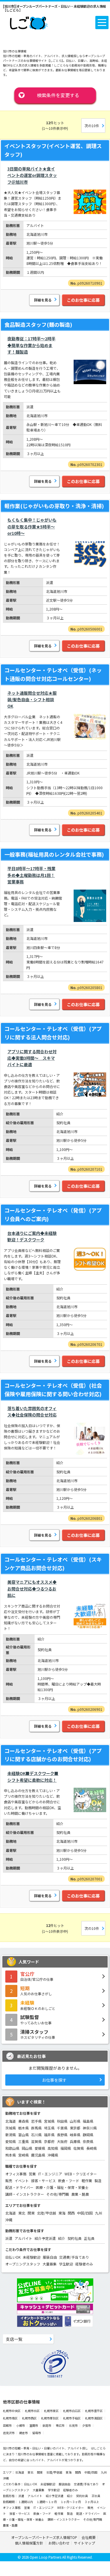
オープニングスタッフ (23, 2264)
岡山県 (27, 2148)
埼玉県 (49, 2128)
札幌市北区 (32, 2411)
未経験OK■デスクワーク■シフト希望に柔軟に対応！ (33, 1777)
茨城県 (11, 2128)
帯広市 (60, 2425)
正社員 (89, 2238)
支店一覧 (14, 2339)
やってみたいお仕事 (36, 2019)
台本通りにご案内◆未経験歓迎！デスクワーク (32, 1236)
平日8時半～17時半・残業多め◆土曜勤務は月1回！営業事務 (31, 875)
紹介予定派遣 (45, 2238)
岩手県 (36, 2121)
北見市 (73, 2425)
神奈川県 (90, 2128)
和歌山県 (12, 2148)
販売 (9, 2181)
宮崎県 (23, 2155)
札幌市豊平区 (94, 2411)
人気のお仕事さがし (36, 1991)
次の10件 (92, 126)
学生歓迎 (66, 2264)
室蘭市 (34, 2425)
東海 (62, 2213)
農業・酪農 (80, 2194)
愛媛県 (40, 2148)
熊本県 (11, 2155)
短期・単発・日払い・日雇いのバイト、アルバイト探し (51, 2448)
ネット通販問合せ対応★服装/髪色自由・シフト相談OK (32, 700)
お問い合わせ (59, 2543)
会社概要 (89, 2537)
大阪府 (62, 2141)
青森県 (23, 2121)
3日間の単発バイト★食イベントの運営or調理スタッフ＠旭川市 (32, 175)
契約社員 (75, 2238)
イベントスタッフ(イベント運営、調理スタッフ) (53, 150)
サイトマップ (84, 2543)
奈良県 (88, 2141)
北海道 (11, 2121)
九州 (99, 2213)
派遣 (9, 2238)
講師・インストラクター (25, 2194)
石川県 (36, 2135)
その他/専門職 (58, 2194)
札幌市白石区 (72, 2411)
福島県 (88, 2121)
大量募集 (50, 2264)
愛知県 (11, 2141)
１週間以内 (26, 2502)
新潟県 (11, 2135)
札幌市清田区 (94, 2418)
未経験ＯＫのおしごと (38, 2005)
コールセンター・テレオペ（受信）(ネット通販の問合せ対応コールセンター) (53, 674)
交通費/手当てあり (74, 2257)
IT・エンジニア (50, 2174)
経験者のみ (84, 2264)
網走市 (23, 2433)
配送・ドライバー (19, 2187)
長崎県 (92, 2148)
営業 (32, 2174)
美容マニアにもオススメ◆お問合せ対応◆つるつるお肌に (32, 1589)
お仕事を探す (54, 2080)
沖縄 (9, 2220)
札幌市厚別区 (50, 2418)
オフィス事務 (16, 2174)
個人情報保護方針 (29, 2543)
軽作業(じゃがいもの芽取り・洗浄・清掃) (54, 506)
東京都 (75, 2128)
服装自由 (50, 2257)
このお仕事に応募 (83, 300)
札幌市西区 (29, 2418)
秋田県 (62, 2121)
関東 (31, 2213)
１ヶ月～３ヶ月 (71, 2502)
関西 (71, 2213)
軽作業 (87, 2181)
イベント (22, 2181)
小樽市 (21, 2425)
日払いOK (13, 2257)
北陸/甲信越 (46, 2213)
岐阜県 (75, 2135)
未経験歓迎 (32, 2257)
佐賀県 (79, 2148)
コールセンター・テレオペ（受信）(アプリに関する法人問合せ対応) (53, 1033)
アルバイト (23, 2238)
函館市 (7, 2425)
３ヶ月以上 (92, 2502)
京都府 (49, 2141)
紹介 (62, 2238)
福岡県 (66, 2148)
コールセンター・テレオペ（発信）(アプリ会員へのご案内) (53, 1214)
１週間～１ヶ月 (47, 2502)
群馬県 (36, 2128)
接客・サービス (43, 2181)
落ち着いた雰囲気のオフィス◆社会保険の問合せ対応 (32, 1411)
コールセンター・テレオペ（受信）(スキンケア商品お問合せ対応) (53, 1564)
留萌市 (37, 2433)
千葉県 (62, 2128)
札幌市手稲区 (72, 2418)
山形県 (75, 2121)
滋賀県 (36, 2141)
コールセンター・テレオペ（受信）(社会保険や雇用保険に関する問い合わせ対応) (53, 1390)
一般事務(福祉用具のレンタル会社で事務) (54, 854)
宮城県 (49, 2121)
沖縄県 (53, 2155)
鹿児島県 (38, 2155)
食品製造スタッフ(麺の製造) (38, 324)
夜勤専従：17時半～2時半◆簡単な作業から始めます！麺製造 (31, 345)
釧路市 (47, 2425)
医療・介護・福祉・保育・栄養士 (62, 2187)
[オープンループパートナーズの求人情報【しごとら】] (29, 22)
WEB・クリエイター (81, 2174)
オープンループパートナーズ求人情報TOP (44, 2537)
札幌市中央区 (12, 2411)
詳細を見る (43, 300)
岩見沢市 (9, 2433)
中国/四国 (85, 2213)
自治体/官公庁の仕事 (37, 1976)
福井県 (49, 2135)
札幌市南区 (10, 2418)
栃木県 (23, 2128)
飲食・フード (69, 2181)
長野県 (62, 2135)
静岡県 (88, 2135)
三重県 (23, 2141)
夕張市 (87, 2425)
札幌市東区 (51, 2411)
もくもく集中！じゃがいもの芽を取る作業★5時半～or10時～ (32, 526)
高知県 (53, 2148)
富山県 (23, 2135)
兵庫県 (75, 2141)
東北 (22, 2213)
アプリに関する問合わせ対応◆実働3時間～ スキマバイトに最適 (32, 1058)
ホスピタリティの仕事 (38, 2034)
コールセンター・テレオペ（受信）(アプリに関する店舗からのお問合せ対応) (53, 1755)
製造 (98, 2181)
